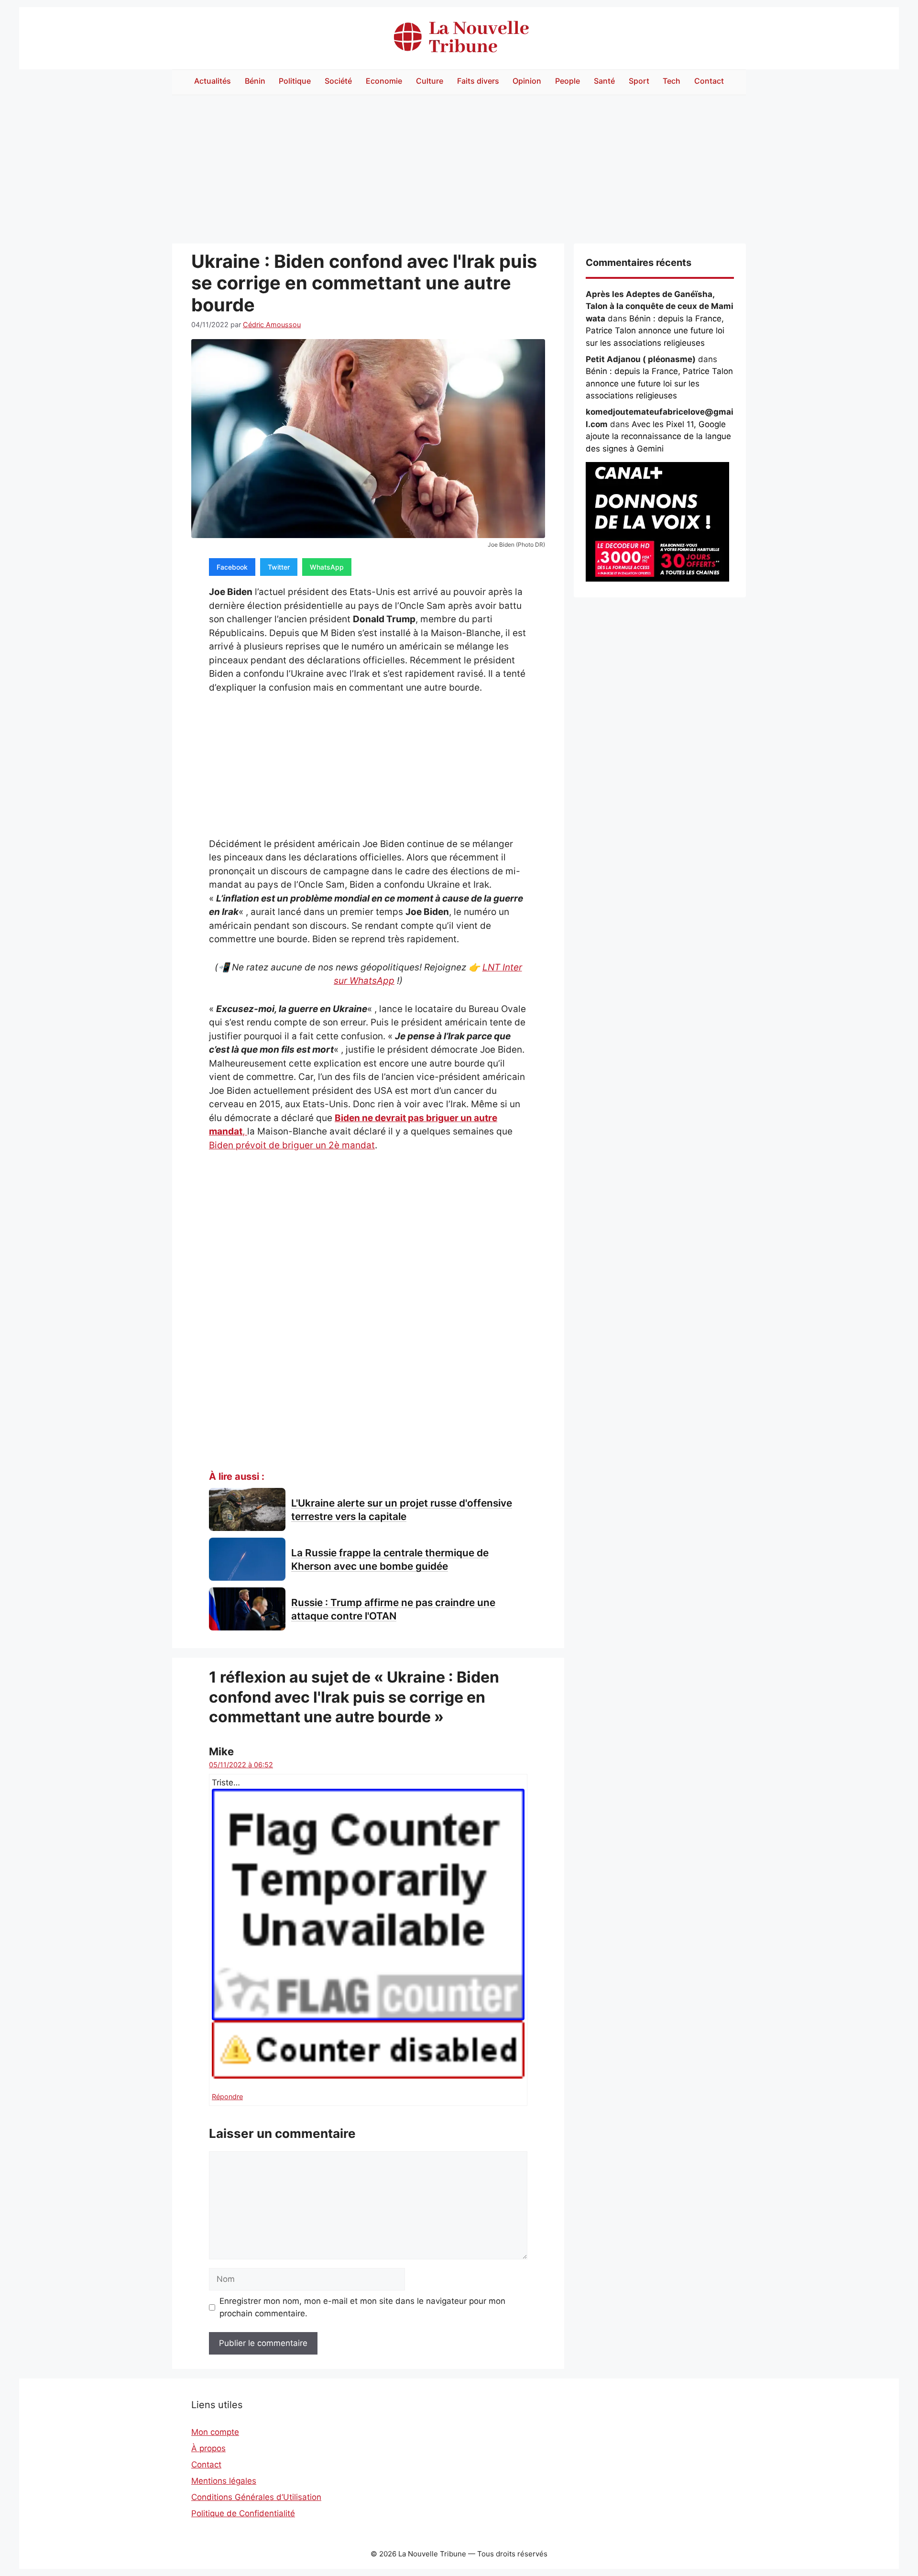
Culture (430, 81)
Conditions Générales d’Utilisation (256, 2497)
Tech (672, 81)
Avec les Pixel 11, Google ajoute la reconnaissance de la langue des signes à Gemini (658, 436)
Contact (709, 81)
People (568, 81)
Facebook (232, 567)
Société (338, 81)
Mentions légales (224, 2481)
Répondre (227, 2097)
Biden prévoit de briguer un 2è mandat (292, 1145)
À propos (208, 2448)
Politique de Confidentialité (243, 2513)
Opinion (527, 81)
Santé (604, 81)
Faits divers (478, 81)
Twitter (279, 567)
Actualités (213, 81)
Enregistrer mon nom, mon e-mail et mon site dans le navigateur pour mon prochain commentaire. (362, 2307)
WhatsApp (327, 567)
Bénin (255, 81)
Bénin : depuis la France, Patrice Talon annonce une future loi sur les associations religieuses (655, 331)
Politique (295, 81)
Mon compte (215, 2432)
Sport (639, 81)
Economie (384, 81)
